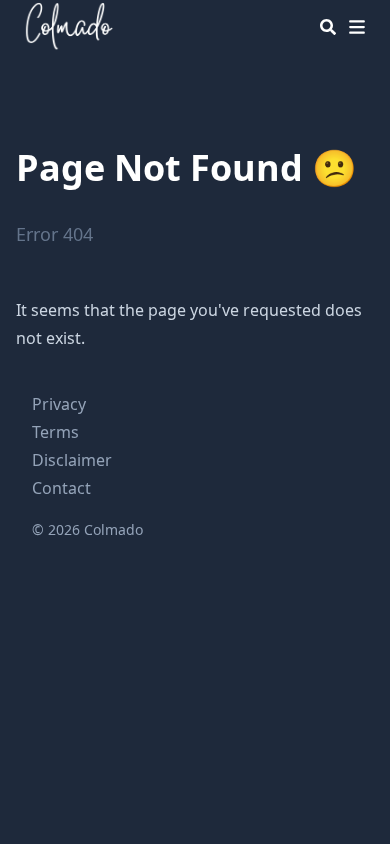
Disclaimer (72, 460)
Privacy (59, 404)
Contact (61, 488)
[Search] (328, 27)
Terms (55, 432)
